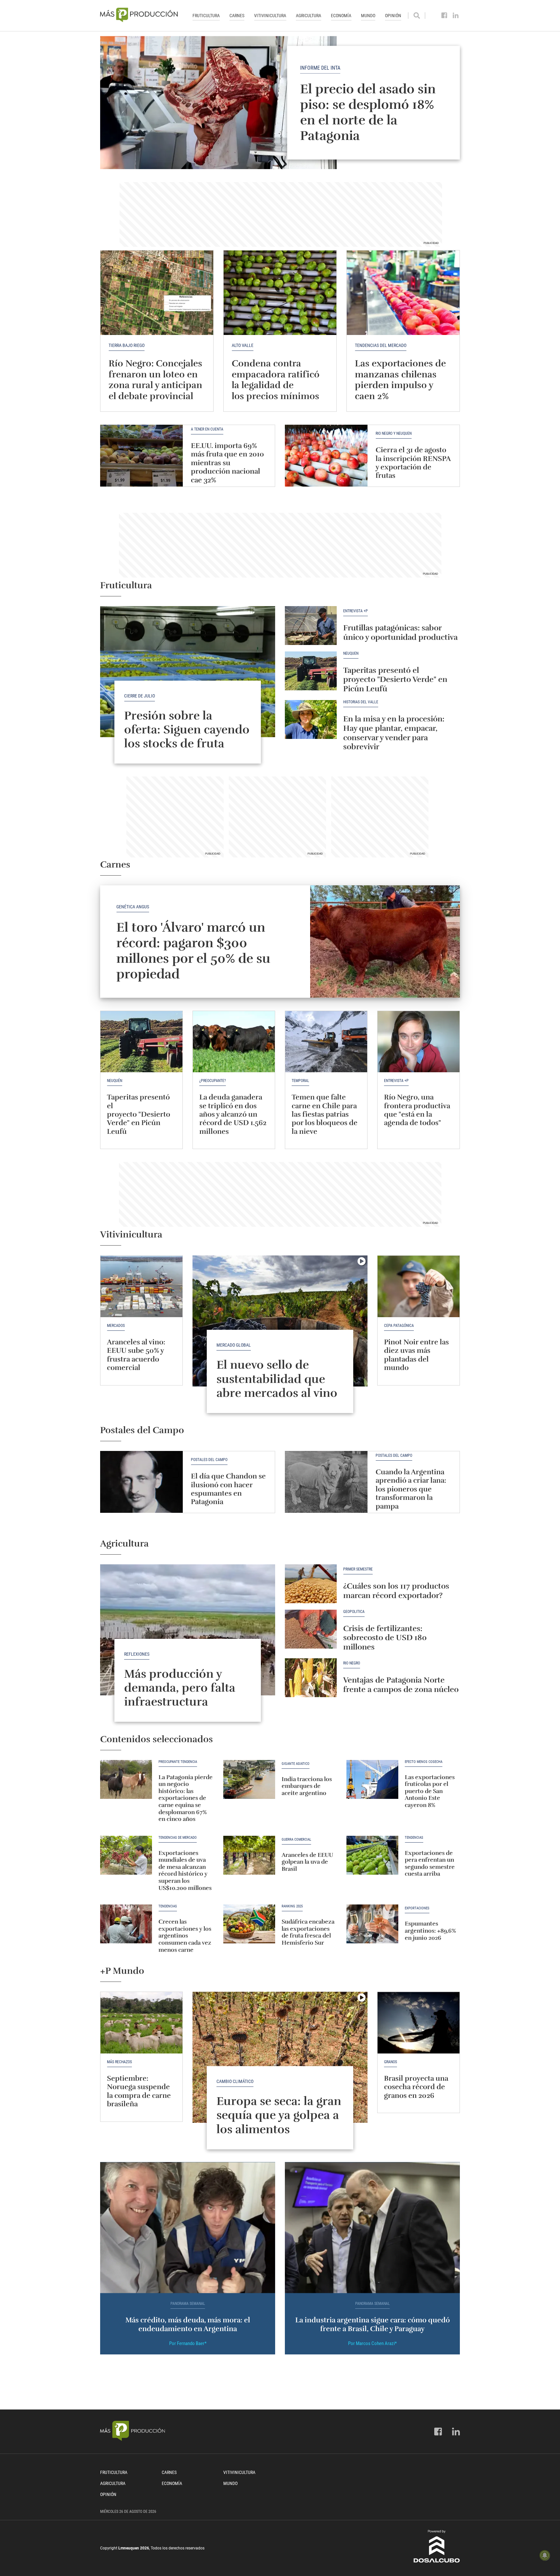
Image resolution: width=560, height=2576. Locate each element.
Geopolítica (354, 1612)
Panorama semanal (188, 2304)
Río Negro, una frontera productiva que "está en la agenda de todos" (417, 1110)
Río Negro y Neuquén (394, 434)
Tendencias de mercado (178, 1838)
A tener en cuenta (207, 429)
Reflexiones (137, 1654)
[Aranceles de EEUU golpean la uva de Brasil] (249, 1855)
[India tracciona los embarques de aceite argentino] (249, 1779)
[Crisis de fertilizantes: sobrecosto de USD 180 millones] (311, 1629)
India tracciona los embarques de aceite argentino (307, 1786)
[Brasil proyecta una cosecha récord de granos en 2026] (419, 2023)
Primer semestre (358, 1569)
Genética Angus (133, 907)
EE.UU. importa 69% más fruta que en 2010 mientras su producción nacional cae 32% (227, 463)
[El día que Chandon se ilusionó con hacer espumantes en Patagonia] (141, 1482)
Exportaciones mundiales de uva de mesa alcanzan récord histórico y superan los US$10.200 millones (185, 1870)
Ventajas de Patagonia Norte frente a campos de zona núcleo (401, 1685)
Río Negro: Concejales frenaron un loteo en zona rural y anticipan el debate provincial (155, 380)
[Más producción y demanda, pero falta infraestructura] (188, 1630)
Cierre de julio (140, 696)
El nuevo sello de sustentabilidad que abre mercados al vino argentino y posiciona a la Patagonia (280, 1393)
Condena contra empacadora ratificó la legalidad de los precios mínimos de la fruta (276, 385)
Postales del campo (209, 1460)
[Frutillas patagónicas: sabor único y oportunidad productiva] (311, 626)
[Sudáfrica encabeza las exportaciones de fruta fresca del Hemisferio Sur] (249, 1924)
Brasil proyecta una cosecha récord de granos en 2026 (416, 2087)
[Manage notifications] (545, 2555)
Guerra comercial (296, 1840)
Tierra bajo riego (127, 345)
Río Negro (352, 1663)
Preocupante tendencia (178, 1762)
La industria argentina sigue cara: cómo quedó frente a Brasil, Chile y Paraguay (373, 2324)
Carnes (237, 16)
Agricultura (309, 16)
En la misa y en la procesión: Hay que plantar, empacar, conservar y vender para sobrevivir (394, 733)
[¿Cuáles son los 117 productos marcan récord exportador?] (311, 1584)
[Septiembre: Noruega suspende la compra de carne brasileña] (141, 2023)
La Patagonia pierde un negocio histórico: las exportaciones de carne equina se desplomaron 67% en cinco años (186, 1798)
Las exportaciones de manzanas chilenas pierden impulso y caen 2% (400, 380)
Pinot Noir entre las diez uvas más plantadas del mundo (416, 1355)
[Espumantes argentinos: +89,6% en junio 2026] (372, 1924)
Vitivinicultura (270, 16)
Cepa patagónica (399, 1326)
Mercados (116, 1326)
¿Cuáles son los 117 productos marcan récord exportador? (396, 1591)
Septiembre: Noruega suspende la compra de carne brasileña (139, 2091)
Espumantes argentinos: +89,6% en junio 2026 (430, 1931)
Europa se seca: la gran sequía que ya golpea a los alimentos (279, 2115)
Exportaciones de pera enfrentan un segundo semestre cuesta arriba (430, 1863)
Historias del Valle (361, 702)
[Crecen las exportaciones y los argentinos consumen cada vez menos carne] (126, 1924)
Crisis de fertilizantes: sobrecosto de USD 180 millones (385, 1638)
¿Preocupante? (213, 1081)
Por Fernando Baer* (188, 2343)
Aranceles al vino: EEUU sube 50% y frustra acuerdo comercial (136, 1355)
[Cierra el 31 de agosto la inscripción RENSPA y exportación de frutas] (326, 456)
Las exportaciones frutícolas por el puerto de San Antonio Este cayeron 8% (430, 1791)
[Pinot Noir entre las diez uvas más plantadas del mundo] (419, 1286)
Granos (391, 2062)
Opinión (393, 16)
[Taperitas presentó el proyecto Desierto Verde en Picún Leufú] (311, 671)
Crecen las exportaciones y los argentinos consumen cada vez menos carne (185, 1936)
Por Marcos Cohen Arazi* (372, 2343)
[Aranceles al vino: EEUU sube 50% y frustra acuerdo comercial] (141, 1286)
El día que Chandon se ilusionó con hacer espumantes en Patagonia (228, 1489)
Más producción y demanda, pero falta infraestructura (180, 1688)
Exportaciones (417, 1908)
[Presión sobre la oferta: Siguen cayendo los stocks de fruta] (188, 672)
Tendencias (414, 1838)
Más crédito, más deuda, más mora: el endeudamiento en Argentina (188, 2324)
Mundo (368, 16)
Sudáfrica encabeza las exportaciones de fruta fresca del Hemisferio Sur (308, 1932)
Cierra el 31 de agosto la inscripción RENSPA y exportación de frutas (413, 463)
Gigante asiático (296, 1764)
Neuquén (351, 654)
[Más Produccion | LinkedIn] (456, 16)
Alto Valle (243, 345)
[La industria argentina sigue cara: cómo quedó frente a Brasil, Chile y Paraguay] (372, 2228)
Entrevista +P (356, 611)
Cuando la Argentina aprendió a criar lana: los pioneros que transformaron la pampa (411, 1489)
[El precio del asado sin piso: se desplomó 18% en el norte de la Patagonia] (280, 103)
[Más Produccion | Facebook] (444, 16)
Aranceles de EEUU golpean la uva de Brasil (307, 1862)
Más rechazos (119, 2062)
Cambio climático (235, 2081)
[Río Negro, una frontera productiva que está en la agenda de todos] (419, 1042)
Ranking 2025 (292, 1906)
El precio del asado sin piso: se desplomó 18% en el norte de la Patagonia (368, 112)
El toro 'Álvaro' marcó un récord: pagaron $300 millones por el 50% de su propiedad (193, 951)
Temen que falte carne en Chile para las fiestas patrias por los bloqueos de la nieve (325, 1114)
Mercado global (234, 1345)
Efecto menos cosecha (424, 1762)
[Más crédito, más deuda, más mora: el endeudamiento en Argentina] (188, 2228)
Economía (341, 16)
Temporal (300, 1081)
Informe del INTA (320, 68)
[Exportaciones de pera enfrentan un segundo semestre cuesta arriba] (372, 1855)
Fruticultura (206, 16)
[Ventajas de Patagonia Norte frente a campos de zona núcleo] (311, 1678)
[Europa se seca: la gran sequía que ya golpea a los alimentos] (280, 2057)
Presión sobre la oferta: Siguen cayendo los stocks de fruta (187, 730)
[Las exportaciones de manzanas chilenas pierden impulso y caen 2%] (403, 293)
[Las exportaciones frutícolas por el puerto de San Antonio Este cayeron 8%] (372, 1779)
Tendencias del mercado (381, 345)
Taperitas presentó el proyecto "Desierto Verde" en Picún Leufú (395, 680)
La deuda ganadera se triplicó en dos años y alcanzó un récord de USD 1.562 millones (233, 1114)
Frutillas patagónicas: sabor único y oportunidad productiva (400, 632)
